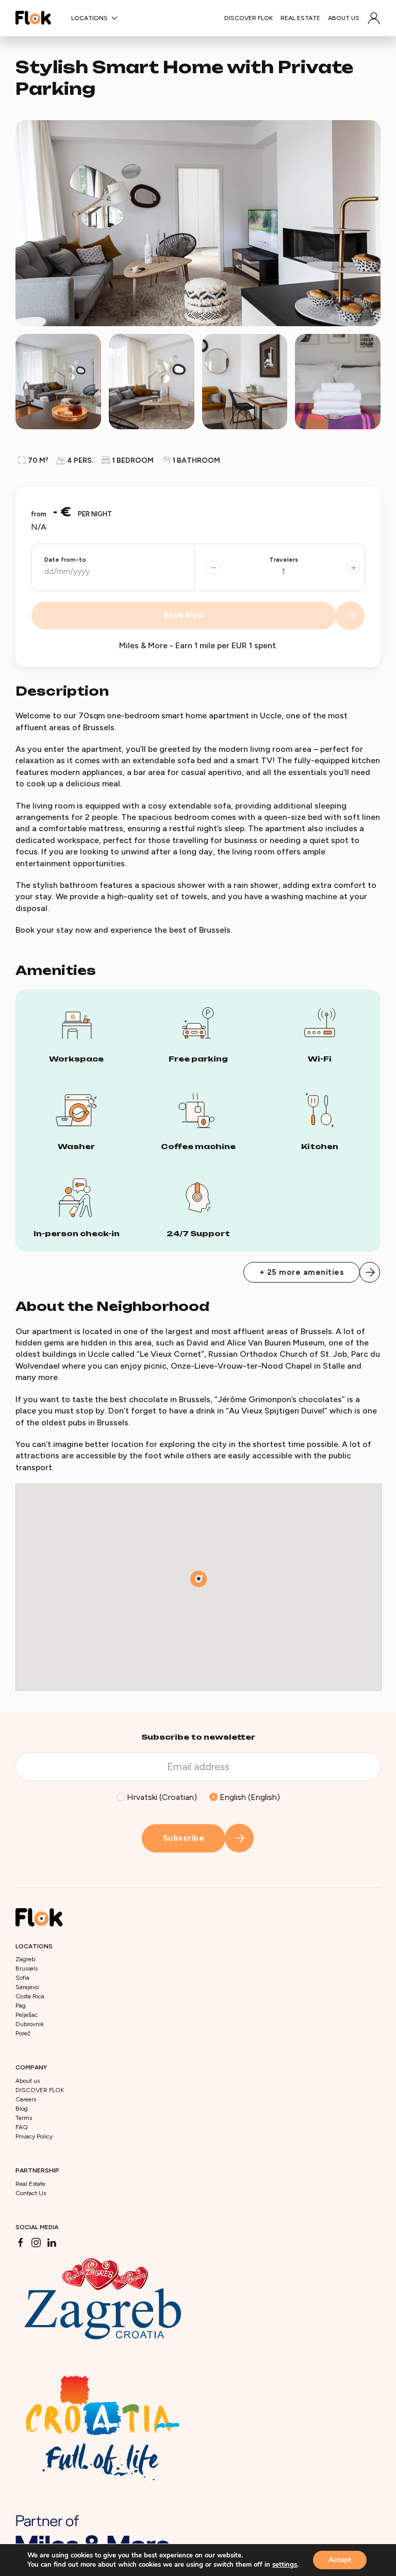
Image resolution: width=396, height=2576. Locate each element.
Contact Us (31, 2193)
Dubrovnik (30, 2024)
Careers (26, 2099)
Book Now (184, 615)
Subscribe (184, 1838)
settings (285, 2565)
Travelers (284, 560)
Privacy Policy (34, 2136)
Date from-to (65, 560)
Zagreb (25, 1959)
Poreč (23, 2033)
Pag (21, 2006)
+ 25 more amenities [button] (302, 1272)
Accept (340, 2560)
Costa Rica (30, 1996)
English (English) (249, 1797)
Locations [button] (89, 18)
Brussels (27, 1968)
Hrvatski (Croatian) (161, 1797)
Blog (22, 2109)
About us (344, 18)
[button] (374, 18)
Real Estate (300, 18)
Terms (24, 2118)
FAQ (22, 2127)
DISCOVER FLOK (249, 18)
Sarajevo (27, 1987)
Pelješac (27, 2015)
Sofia (22, 1978)
